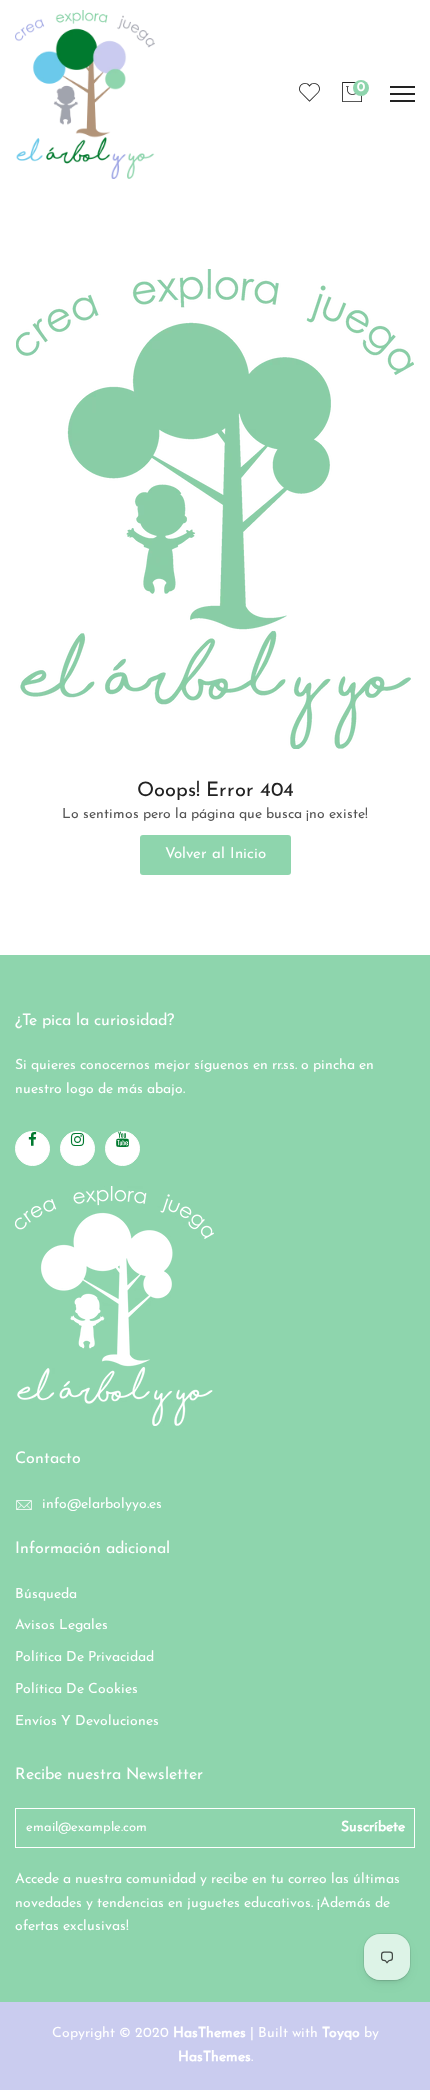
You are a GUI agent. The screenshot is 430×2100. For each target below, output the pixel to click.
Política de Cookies (76, 1689)
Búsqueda (46, 1594)
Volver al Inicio (215, 854)
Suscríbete (373, 1827)
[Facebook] (32, 1148)
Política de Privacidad (84, 1657)
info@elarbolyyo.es (102, 1504)
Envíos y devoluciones (87, 1721)
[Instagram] (77, 1148)
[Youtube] (122, 1148)
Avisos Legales (61, 1625)
